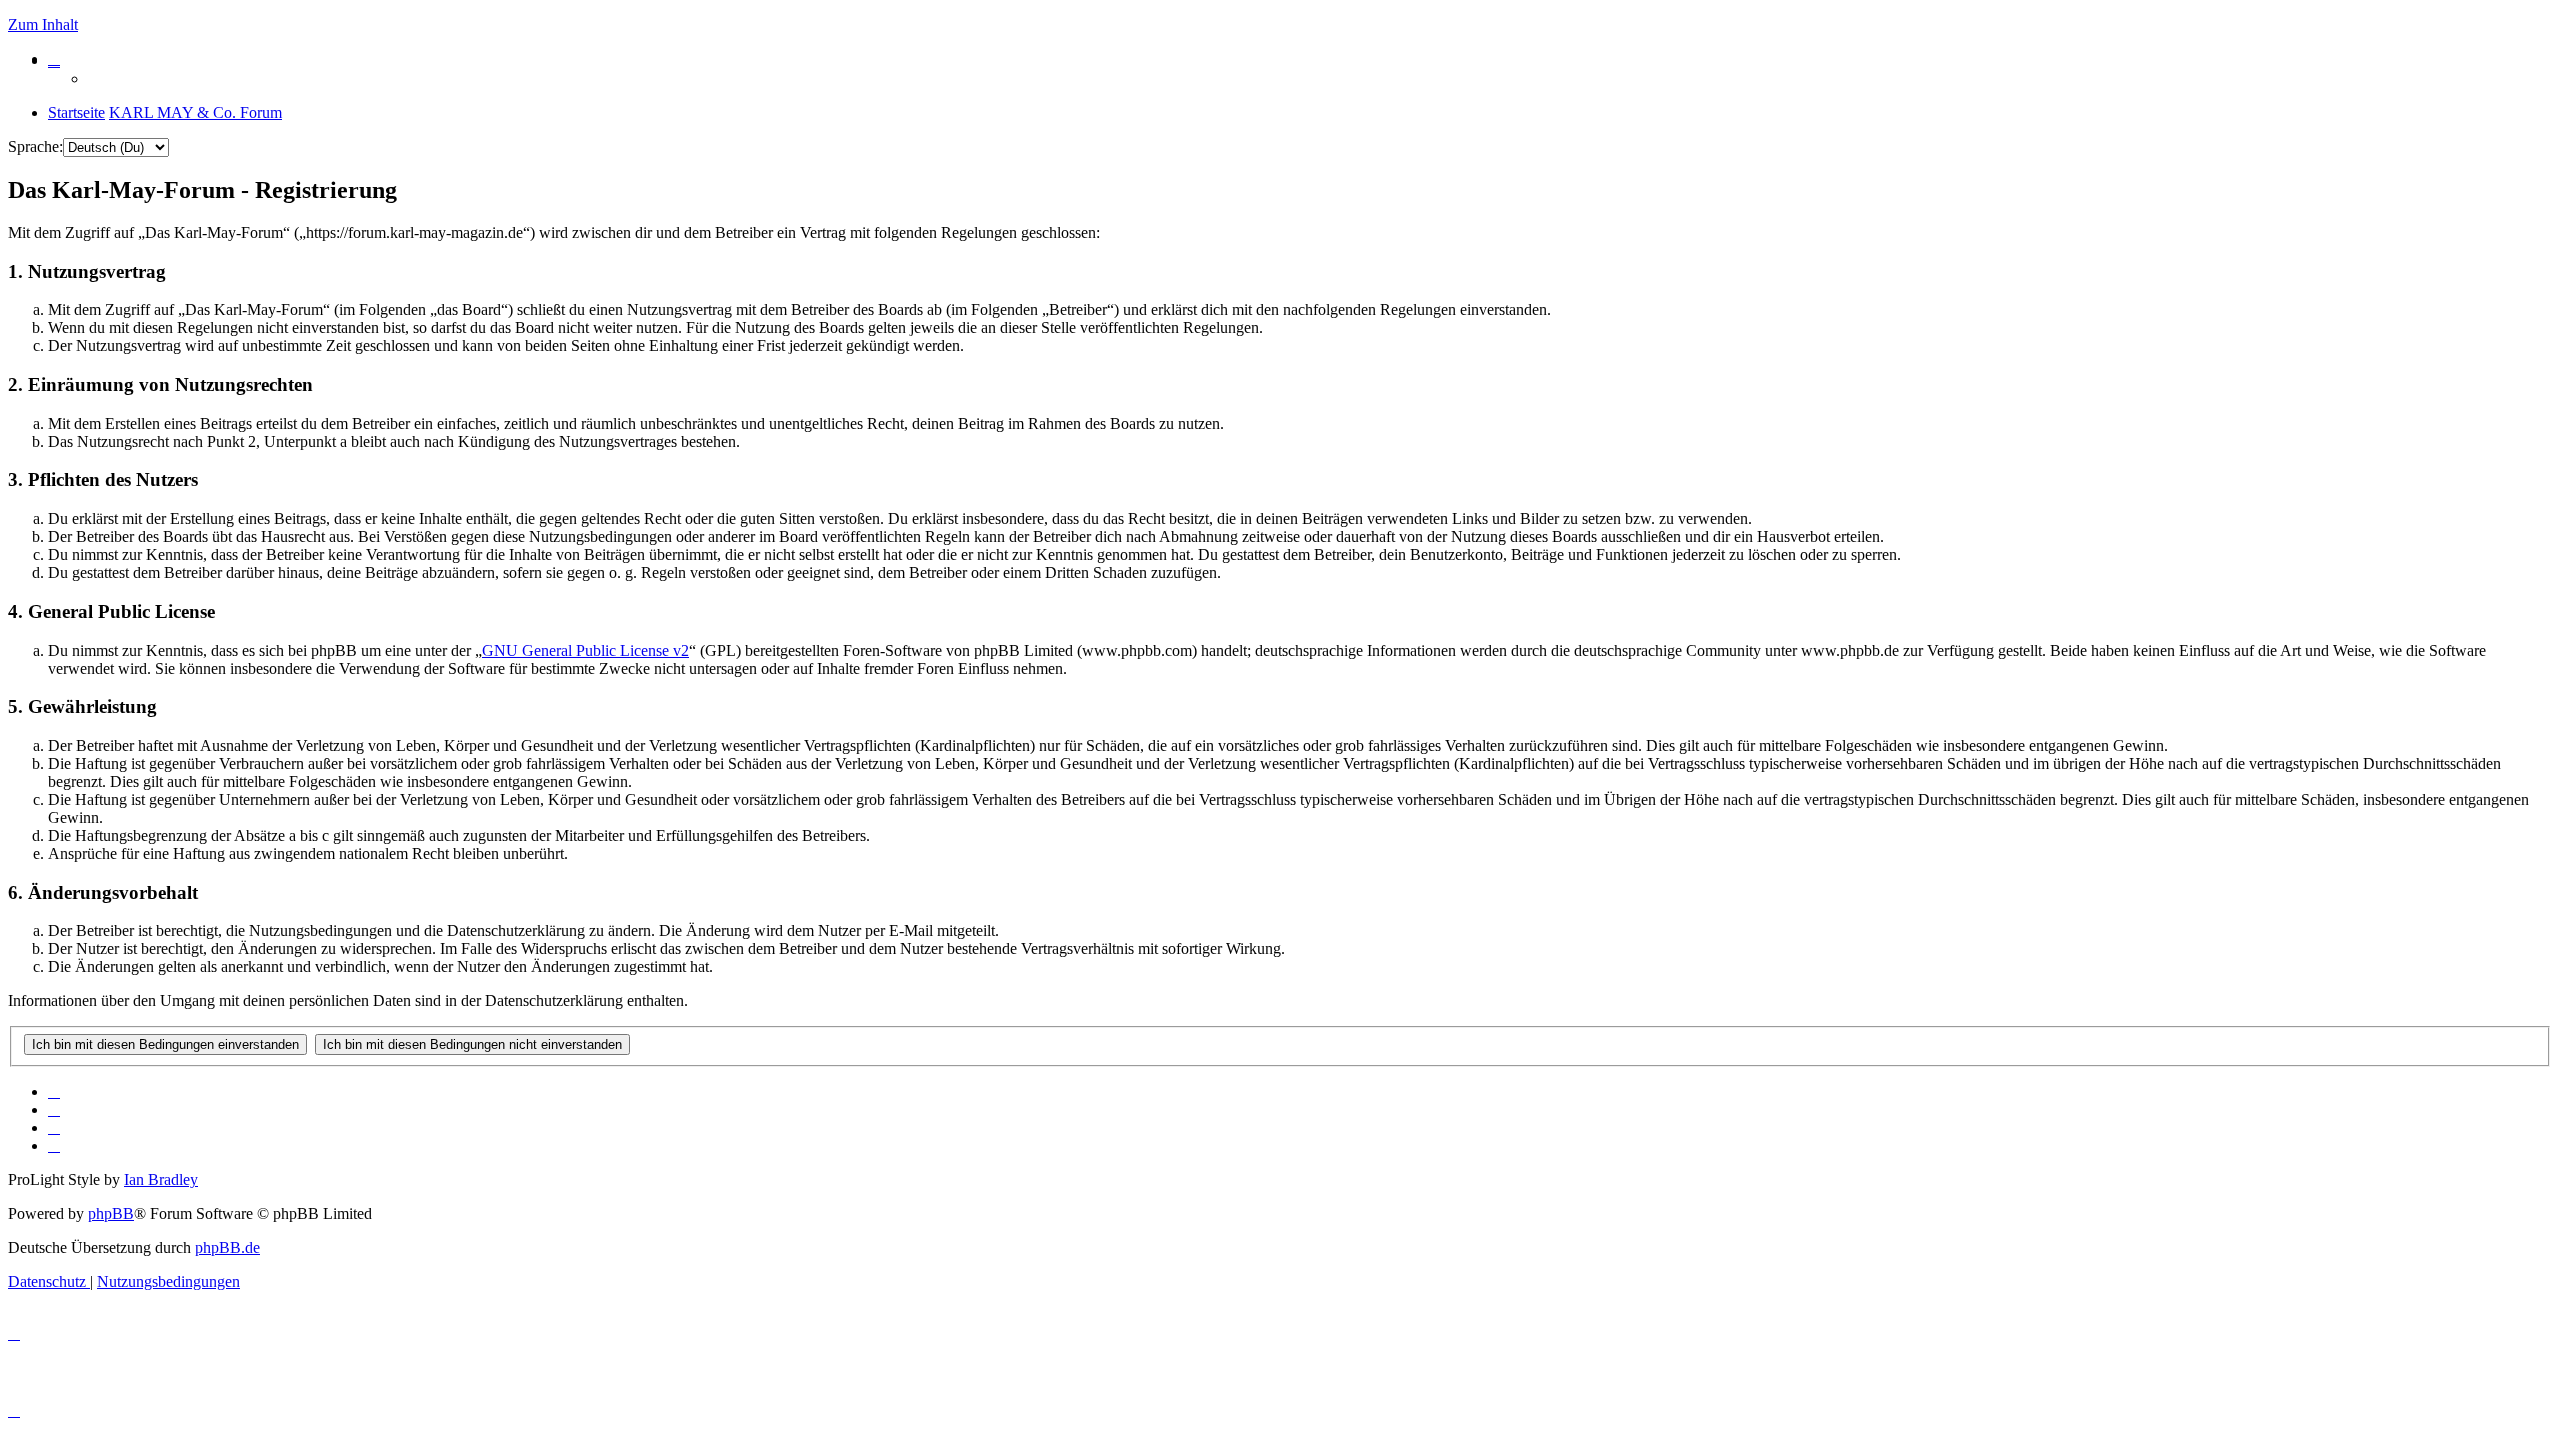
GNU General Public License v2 (585, 650)
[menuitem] (54, 58)
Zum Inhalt (43, 24)
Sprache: (35, 146)
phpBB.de (227, 1247)
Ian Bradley (161, 1179)
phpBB (111, 1213)
